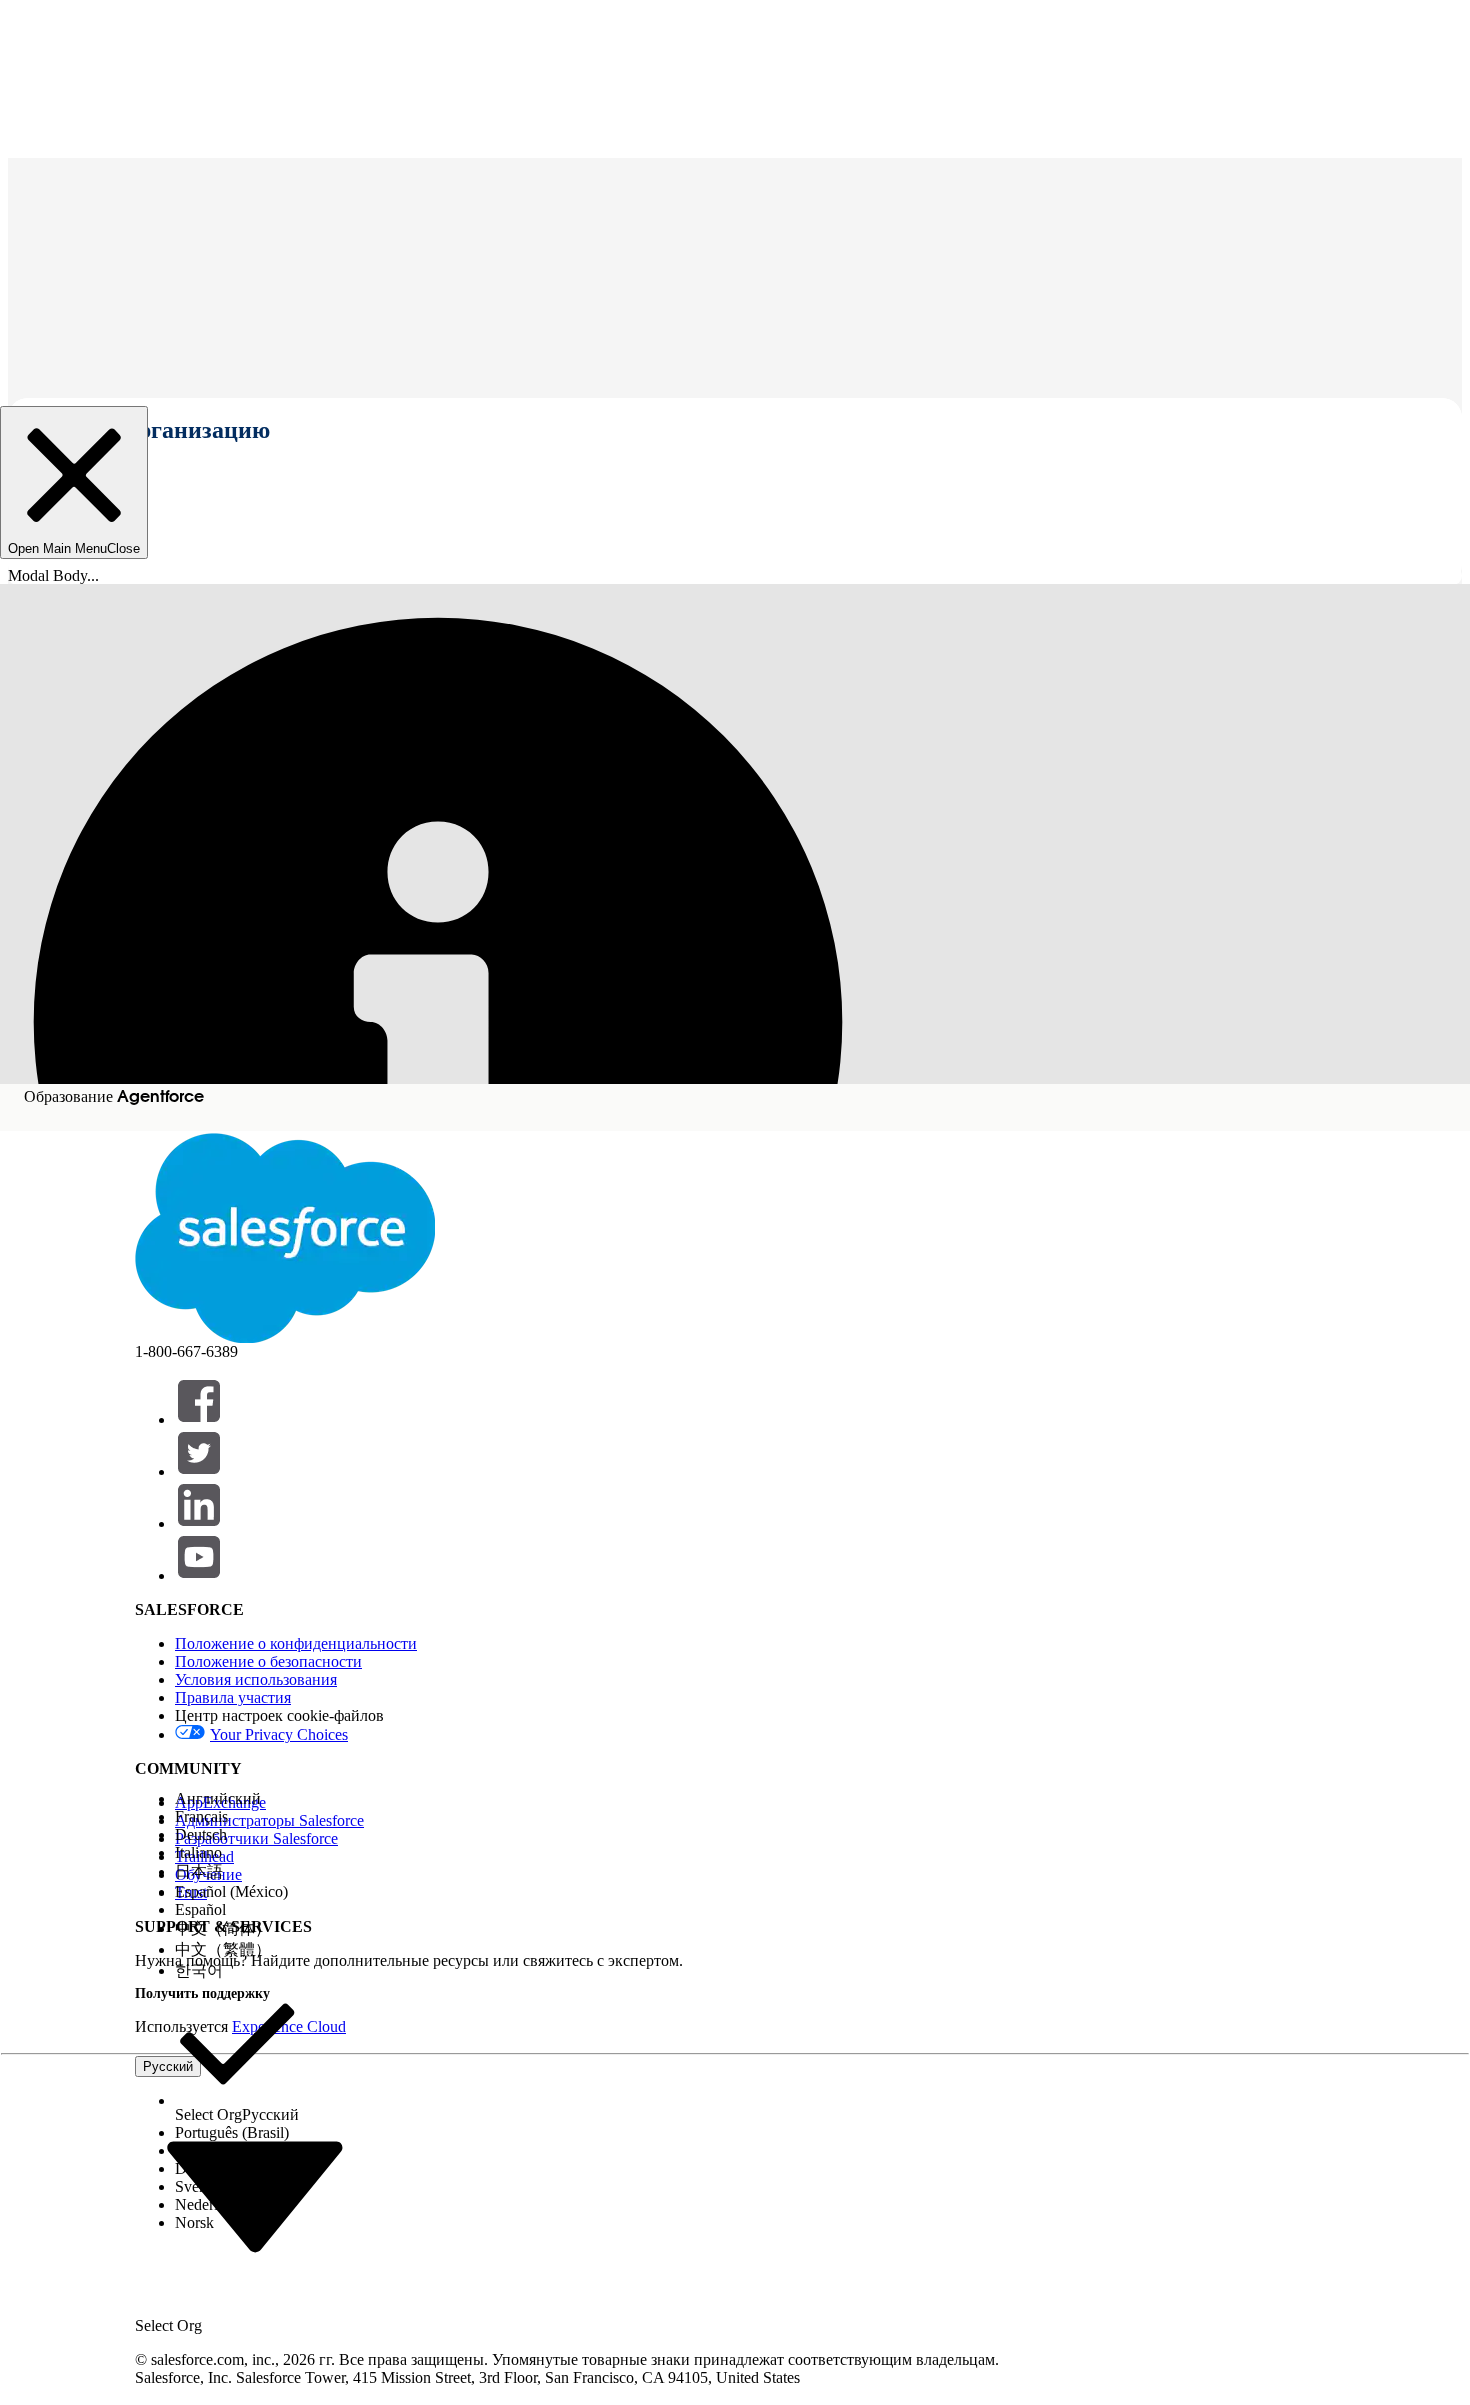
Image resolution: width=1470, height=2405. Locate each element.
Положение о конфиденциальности (296, 1643)
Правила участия (233, 1697)
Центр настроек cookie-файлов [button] (279, 1715)
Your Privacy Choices (279, 1734)
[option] (237, 1799)
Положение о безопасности (268, 1661)
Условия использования (256, 1679)
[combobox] (255, 2195)
